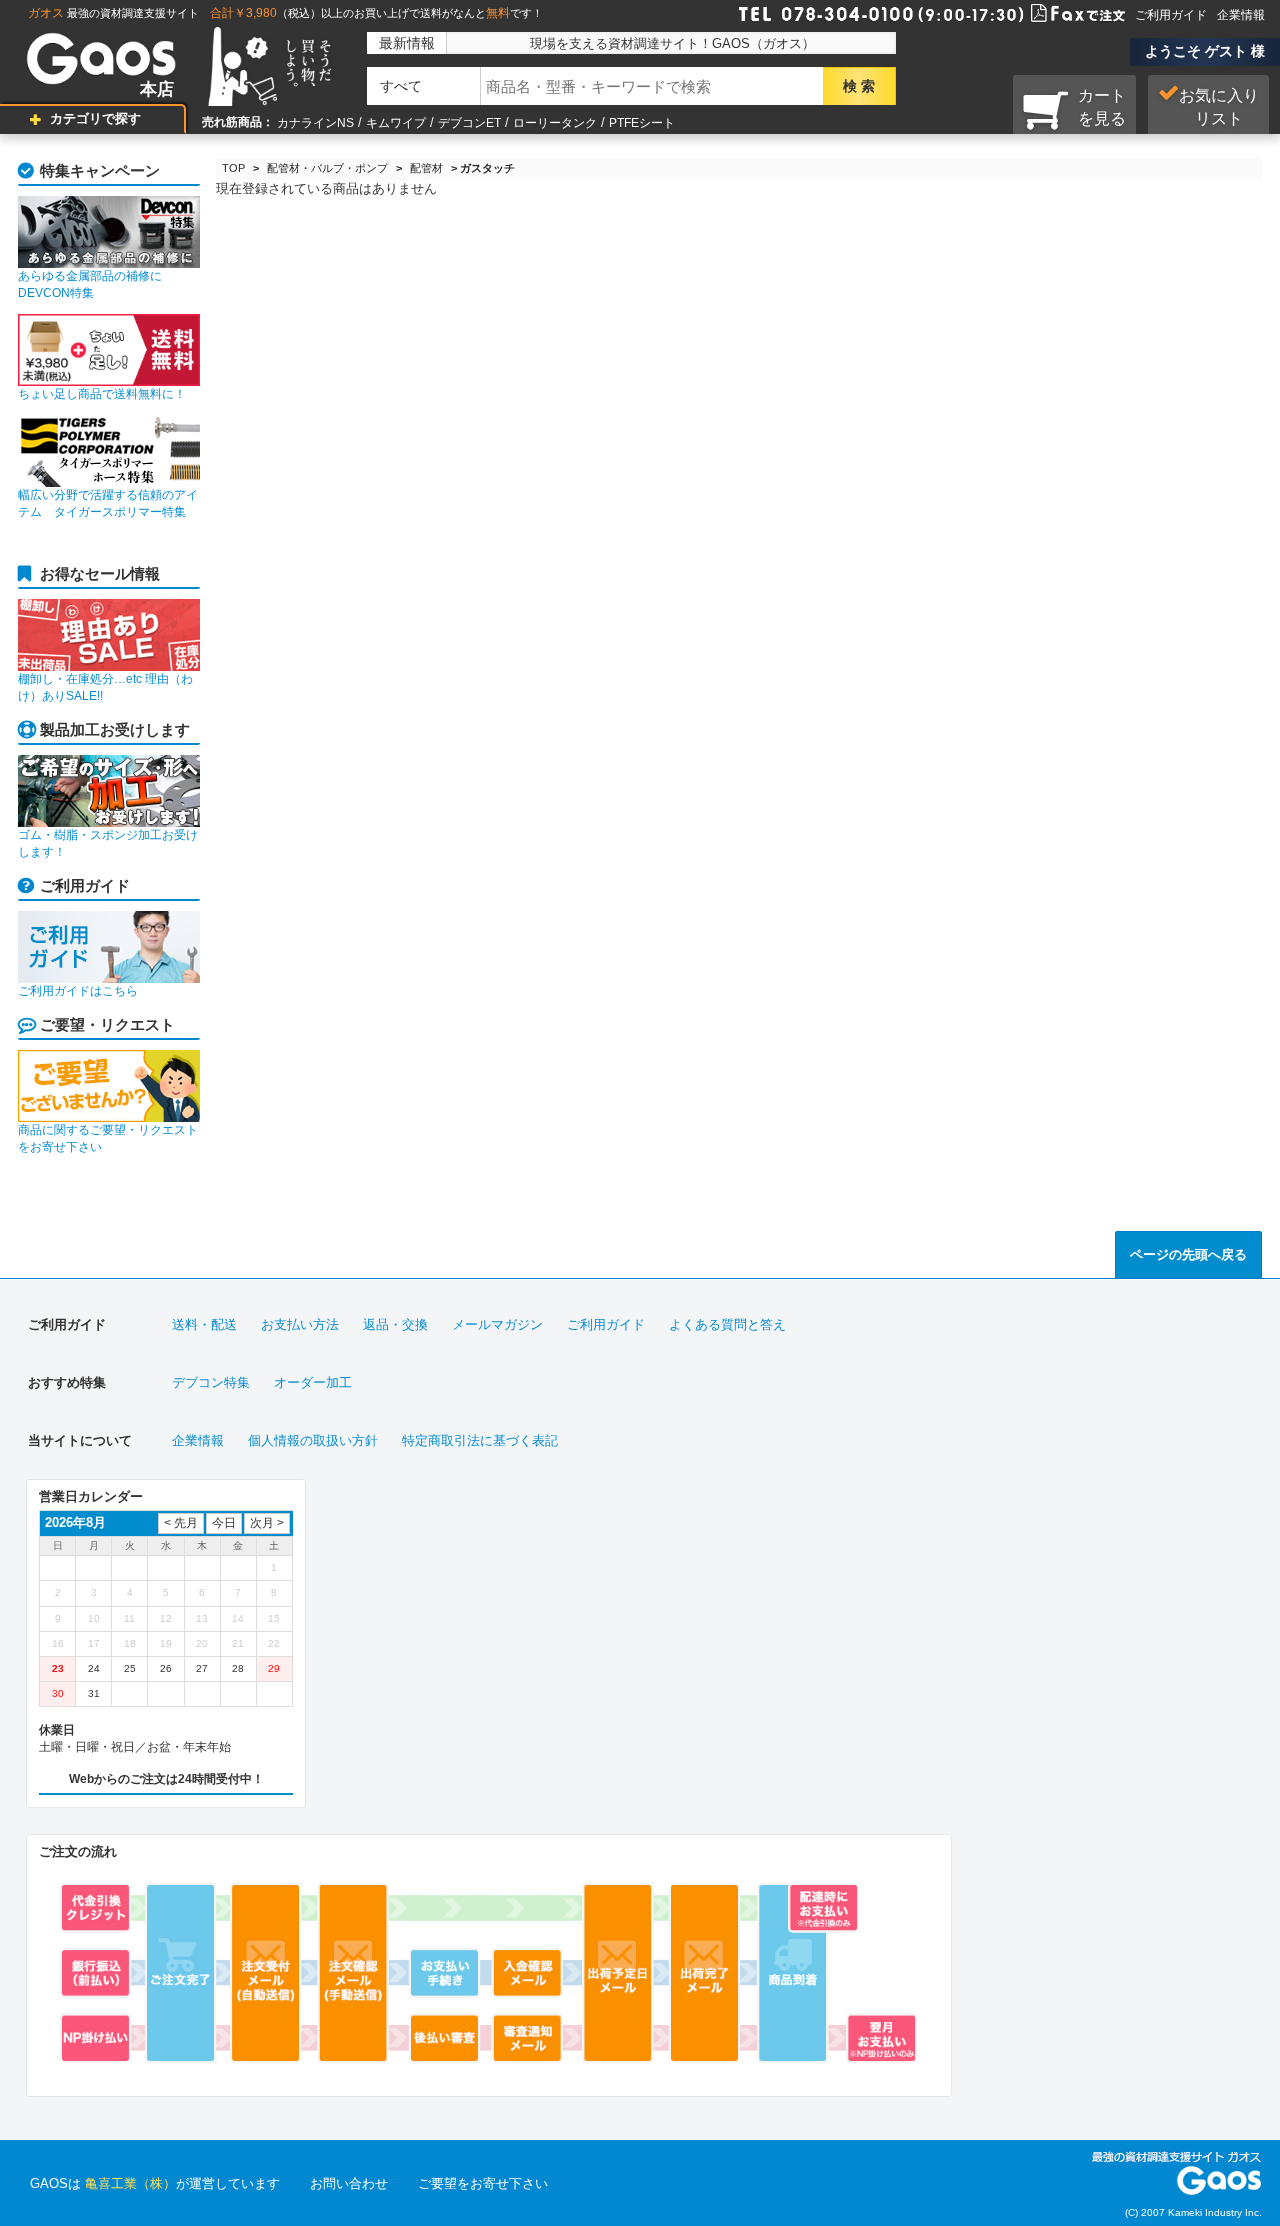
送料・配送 (204, 1324)
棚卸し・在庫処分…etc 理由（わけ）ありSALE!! (105, 687)
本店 (157, 89)
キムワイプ (396, 123)
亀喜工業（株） (130, 2183)
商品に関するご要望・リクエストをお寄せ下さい (108, 1138)
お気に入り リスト (1219, 107)
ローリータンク (555, 123)
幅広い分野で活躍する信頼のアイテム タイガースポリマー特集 (108, 503)
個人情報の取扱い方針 (313, 1440)
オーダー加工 (313, 1382)
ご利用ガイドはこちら (78, 991)
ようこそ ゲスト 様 (1205, 51)
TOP (233, 168)
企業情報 (1241, 15)
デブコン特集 (211, 1382)
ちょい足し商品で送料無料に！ (102, 394)
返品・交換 (395, 1324)
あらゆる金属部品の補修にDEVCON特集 (90, 284)
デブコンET (469, 123)
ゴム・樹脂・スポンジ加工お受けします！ (108, 843)
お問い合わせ (349, 2183)
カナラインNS (315, 123)
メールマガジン (497, 1324)
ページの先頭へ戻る (1188, 1254)
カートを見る (1102, 107)
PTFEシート (642, 123)
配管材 (426, 168)
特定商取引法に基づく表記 (480, 1440)
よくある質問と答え (727, 1324)
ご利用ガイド (1171, 15)
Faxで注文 (1054, 12)
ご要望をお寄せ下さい (483, 2183)
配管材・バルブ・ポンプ (327, 168)
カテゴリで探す (95, 118)
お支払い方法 (300, 1324)
